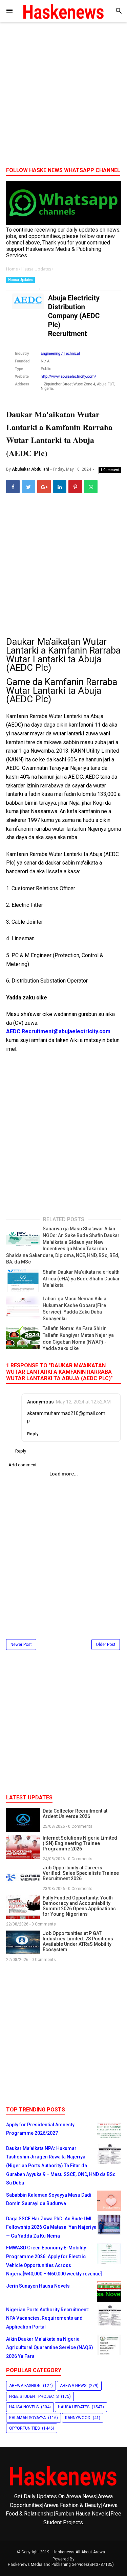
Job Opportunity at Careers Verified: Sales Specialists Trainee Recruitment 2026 (81, 1873)
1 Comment (110, 470)
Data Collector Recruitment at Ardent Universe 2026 (75, 1814)
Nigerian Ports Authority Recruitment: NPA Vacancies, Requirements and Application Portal (48, 2318)
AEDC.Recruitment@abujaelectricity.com (58, 1031)
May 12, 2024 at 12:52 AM (83, 1402)
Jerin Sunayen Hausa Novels (38, 2286)
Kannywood (78, 2418)
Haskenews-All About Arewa (79, 2552)
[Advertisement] (63, 97)
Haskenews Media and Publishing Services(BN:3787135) (61, 2565)
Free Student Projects (34, 2396)
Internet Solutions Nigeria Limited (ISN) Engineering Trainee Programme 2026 (80, 1843)
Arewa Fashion (25, 2386)
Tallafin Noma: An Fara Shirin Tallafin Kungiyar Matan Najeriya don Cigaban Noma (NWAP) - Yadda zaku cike (78, 1338)
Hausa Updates (20, 280)
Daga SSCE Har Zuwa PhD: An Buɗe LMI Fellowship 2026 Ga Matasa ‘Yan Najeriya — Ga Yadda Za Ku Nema (51, 2227)
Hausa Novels (24, 2407)
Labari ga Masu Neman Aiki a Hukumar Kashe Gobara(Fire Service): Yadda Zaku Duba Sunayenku (75, 1309)
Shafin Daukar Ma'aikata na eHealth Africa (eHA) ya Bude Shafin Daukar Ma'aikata (81, 1279)
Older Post (106, 1645)
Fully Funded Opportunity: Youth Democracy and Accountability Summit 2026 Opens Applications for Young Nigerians (79, 1906)
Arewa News (73, 2386)
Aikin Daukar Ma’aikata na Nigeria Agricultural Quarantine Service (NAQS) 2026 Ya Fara (50, 2348)
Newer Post (21, 1645)
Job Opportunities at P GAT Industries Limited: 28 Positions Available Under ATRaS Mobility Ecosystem (78, 1941)
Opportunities (24, 2428)
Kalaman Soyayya (27, 2418)
